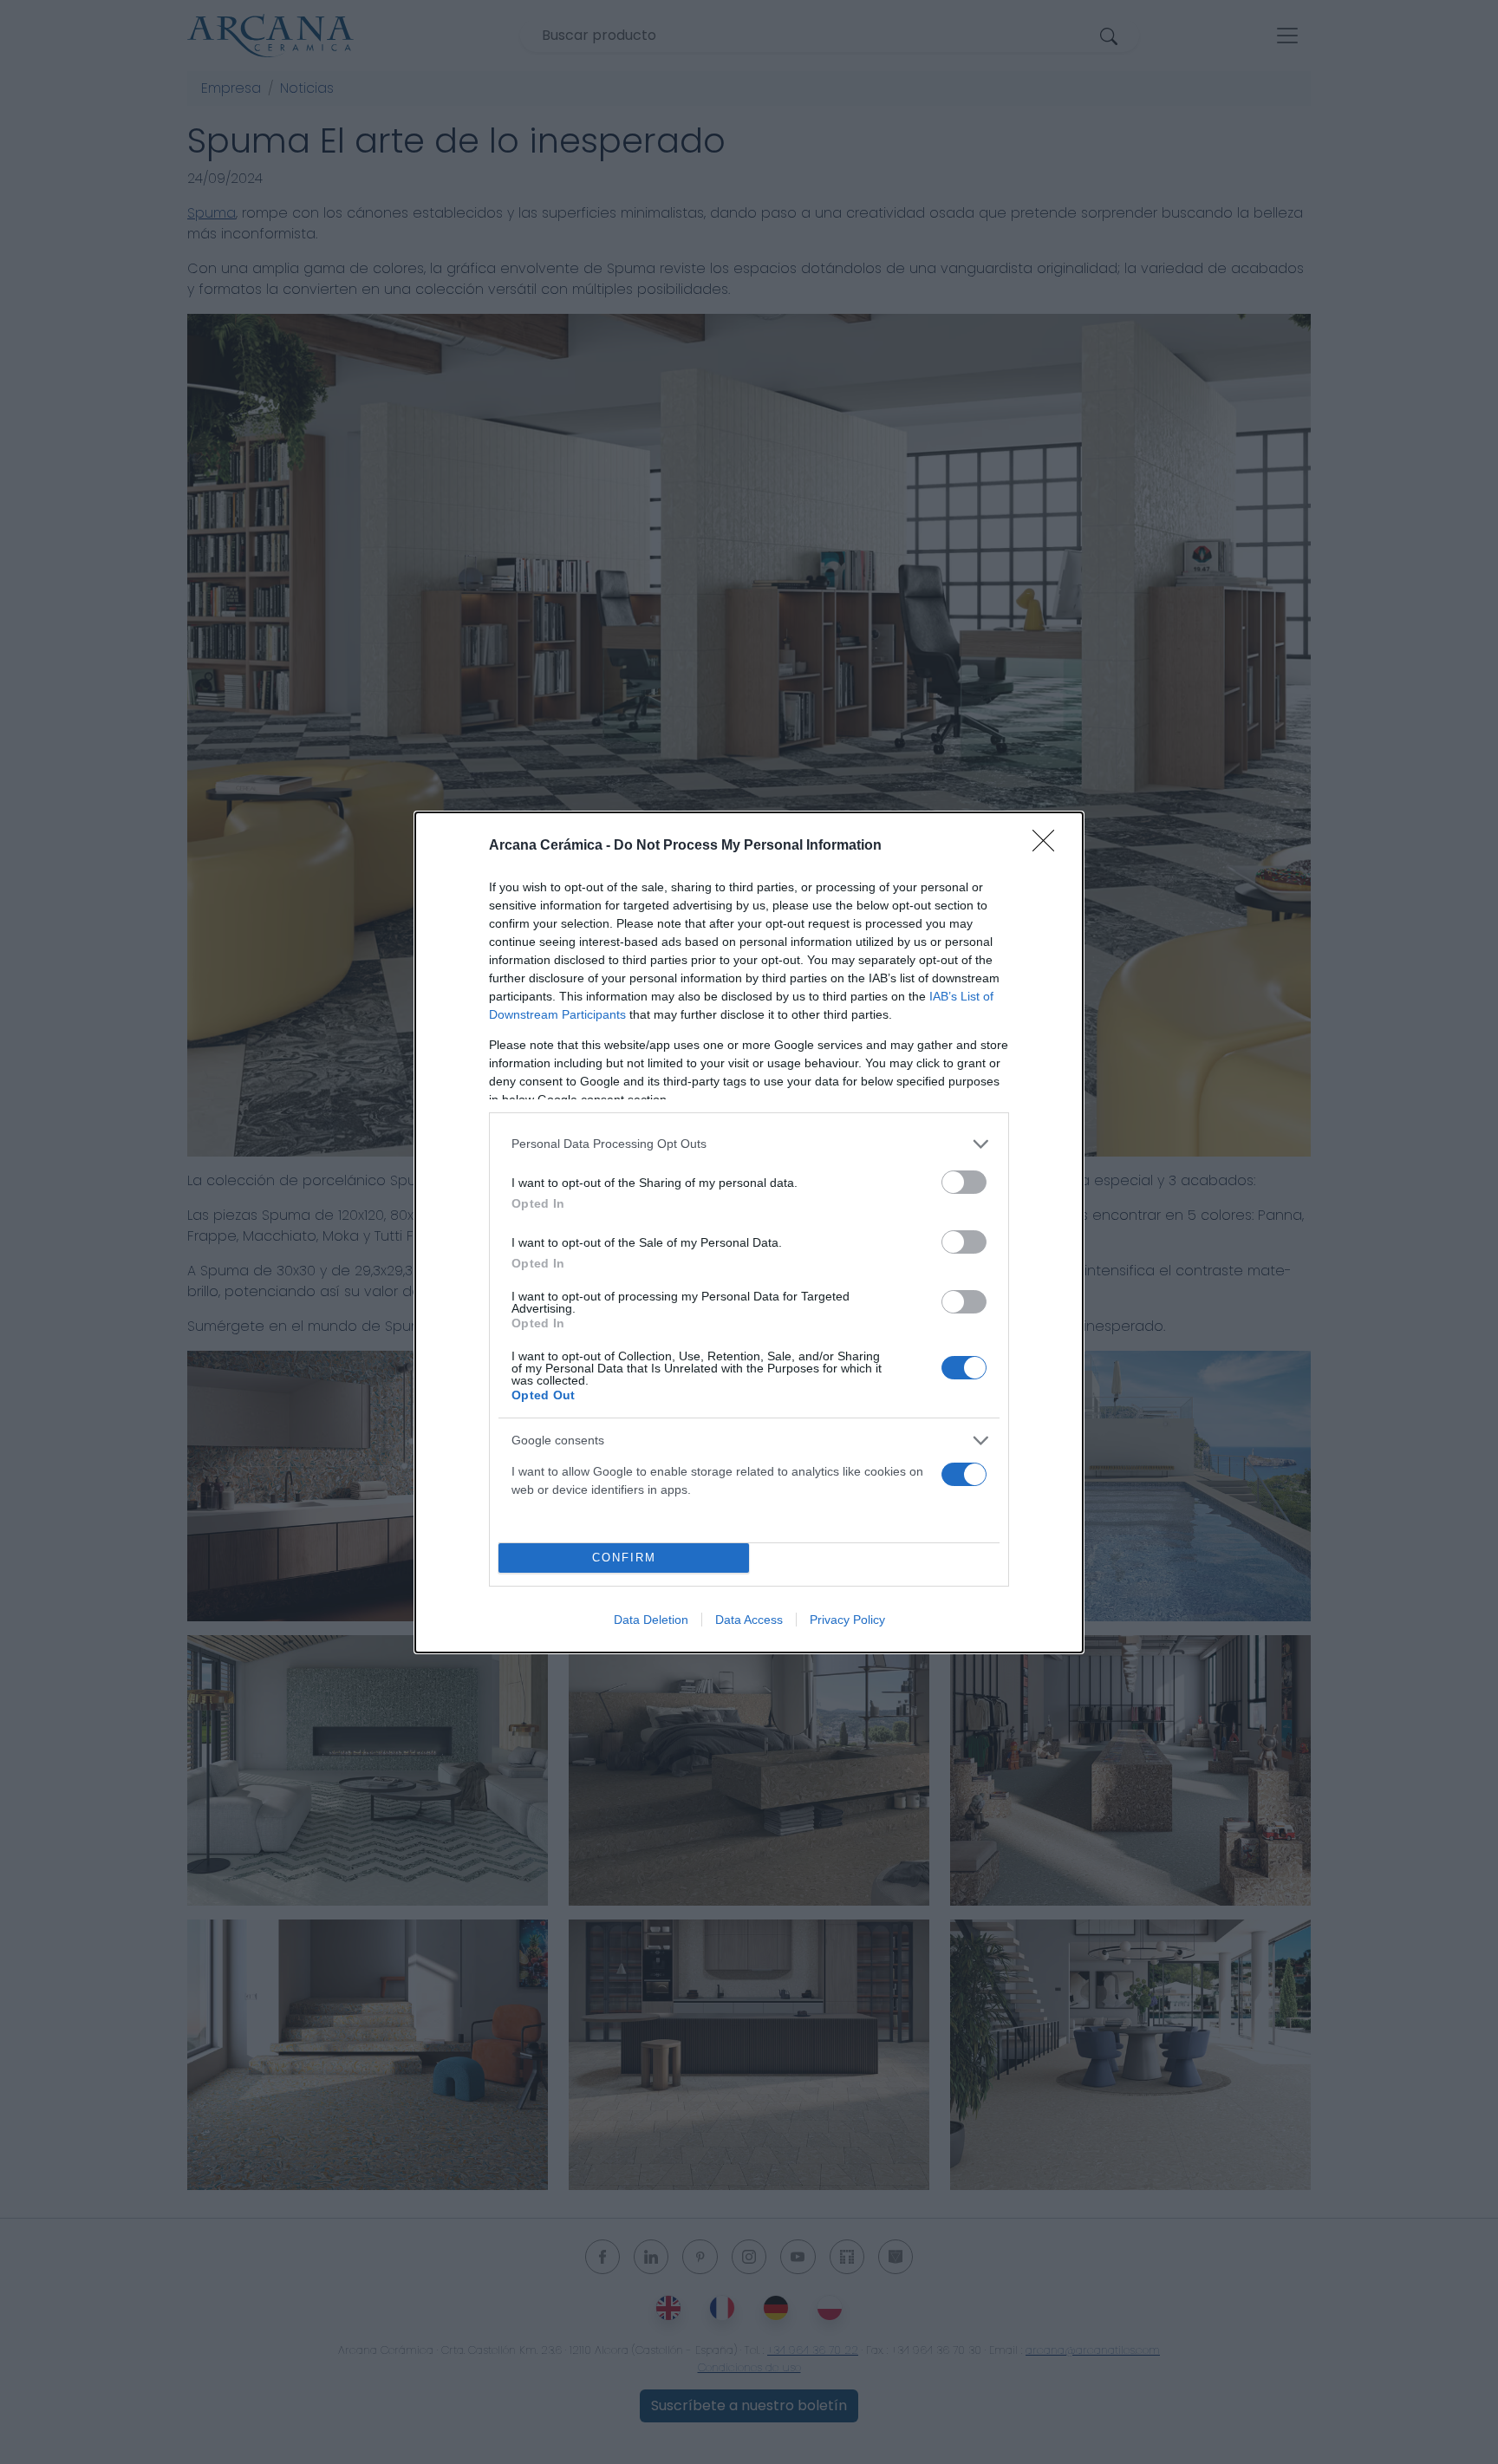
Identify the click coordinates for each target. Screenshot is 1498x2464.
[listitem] (749, 1144)
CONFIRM (624, 1558)
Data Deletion (651, 1620)
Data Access (749, 1620)
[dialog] (749, 1232)
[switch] (964, 1182)
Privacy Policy (847, 1620)
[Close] (1049, 846)
